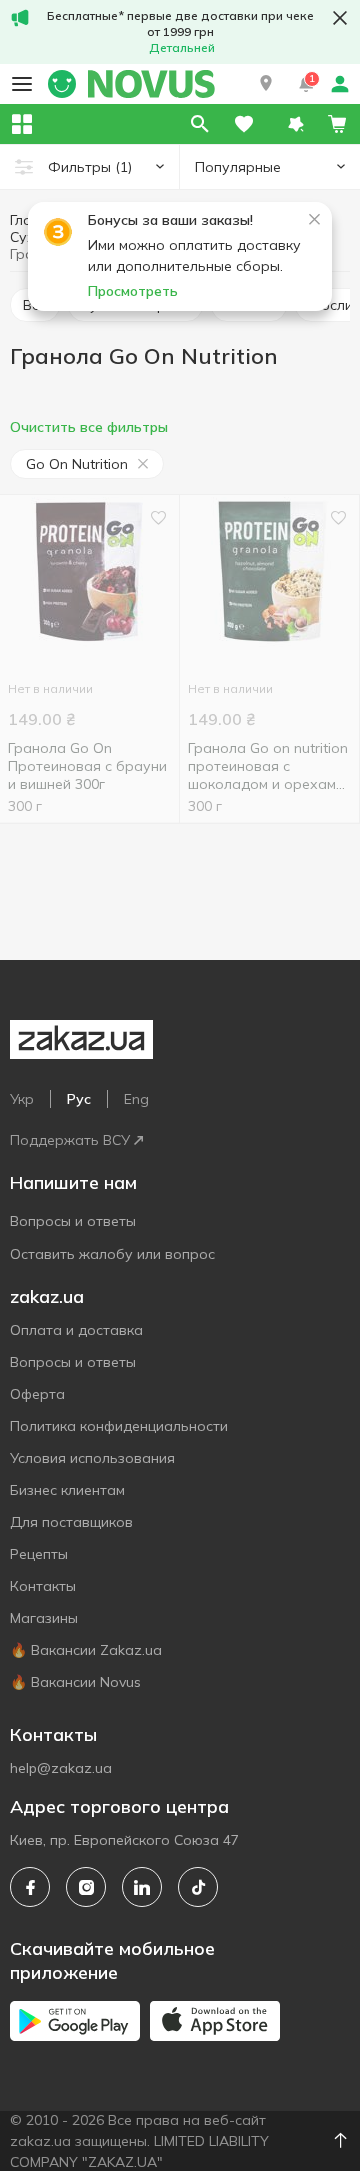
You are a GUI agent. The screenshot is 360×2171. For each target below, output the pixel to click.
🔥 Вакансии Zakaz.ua (86, 1650)
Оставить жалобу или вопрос (112, 1254)
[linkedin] (142, 1887)
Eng (136, 1099)
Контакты (43, 1586)
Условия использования (92, 1458)
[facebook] (30, 1887)
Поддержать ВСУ (70, 1140)
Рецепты (39, 1554)
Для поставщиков (71, 1522)
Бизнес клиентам (67, 1490)
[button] (266, 84)
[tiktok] (198, 1887)
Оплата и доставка (76, 1330)
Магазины (44, 1618)
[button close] (340, 18)
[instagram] (86, 1887)
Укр (22, 1099)
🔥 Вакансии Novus (75, 1682)
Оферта (37, 1394)
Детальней (182, 47)
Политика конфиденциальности (119, 1426)
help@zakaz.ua (61, 1768)
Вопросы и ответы (73, 1221)
